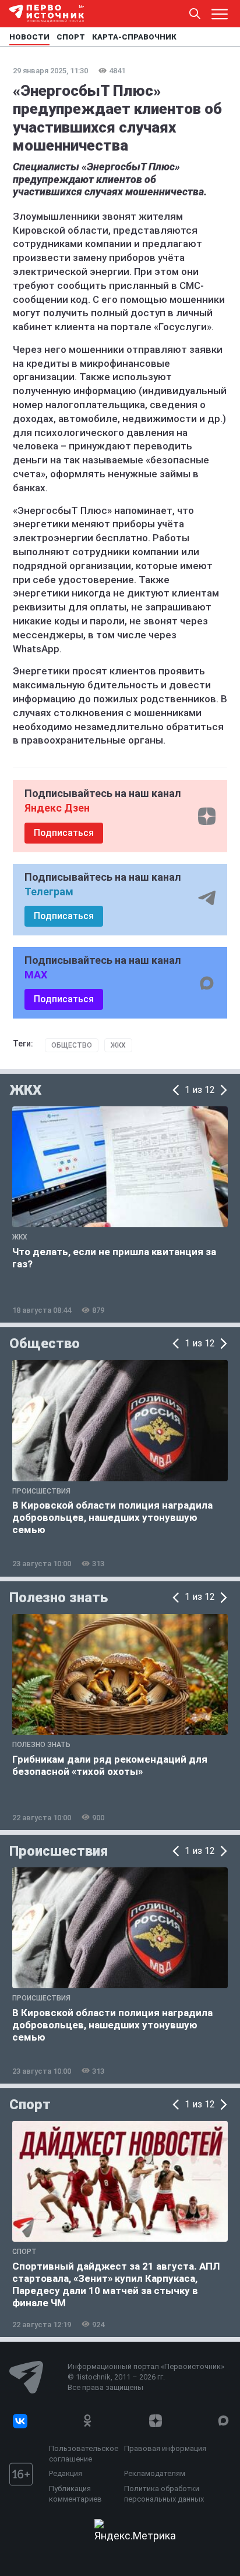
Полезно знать (59, 1598)
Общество (72, 1045)
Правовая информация (165, 2448)
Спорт (30, 2105)
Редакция (66, 2473)
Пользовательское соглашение (84, 2454)
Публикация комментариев (75, 2494)
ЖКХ (118, 1045)
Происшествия (59, 1851)
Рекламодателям (155, 2473)
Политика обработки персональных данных (164, 2494)
